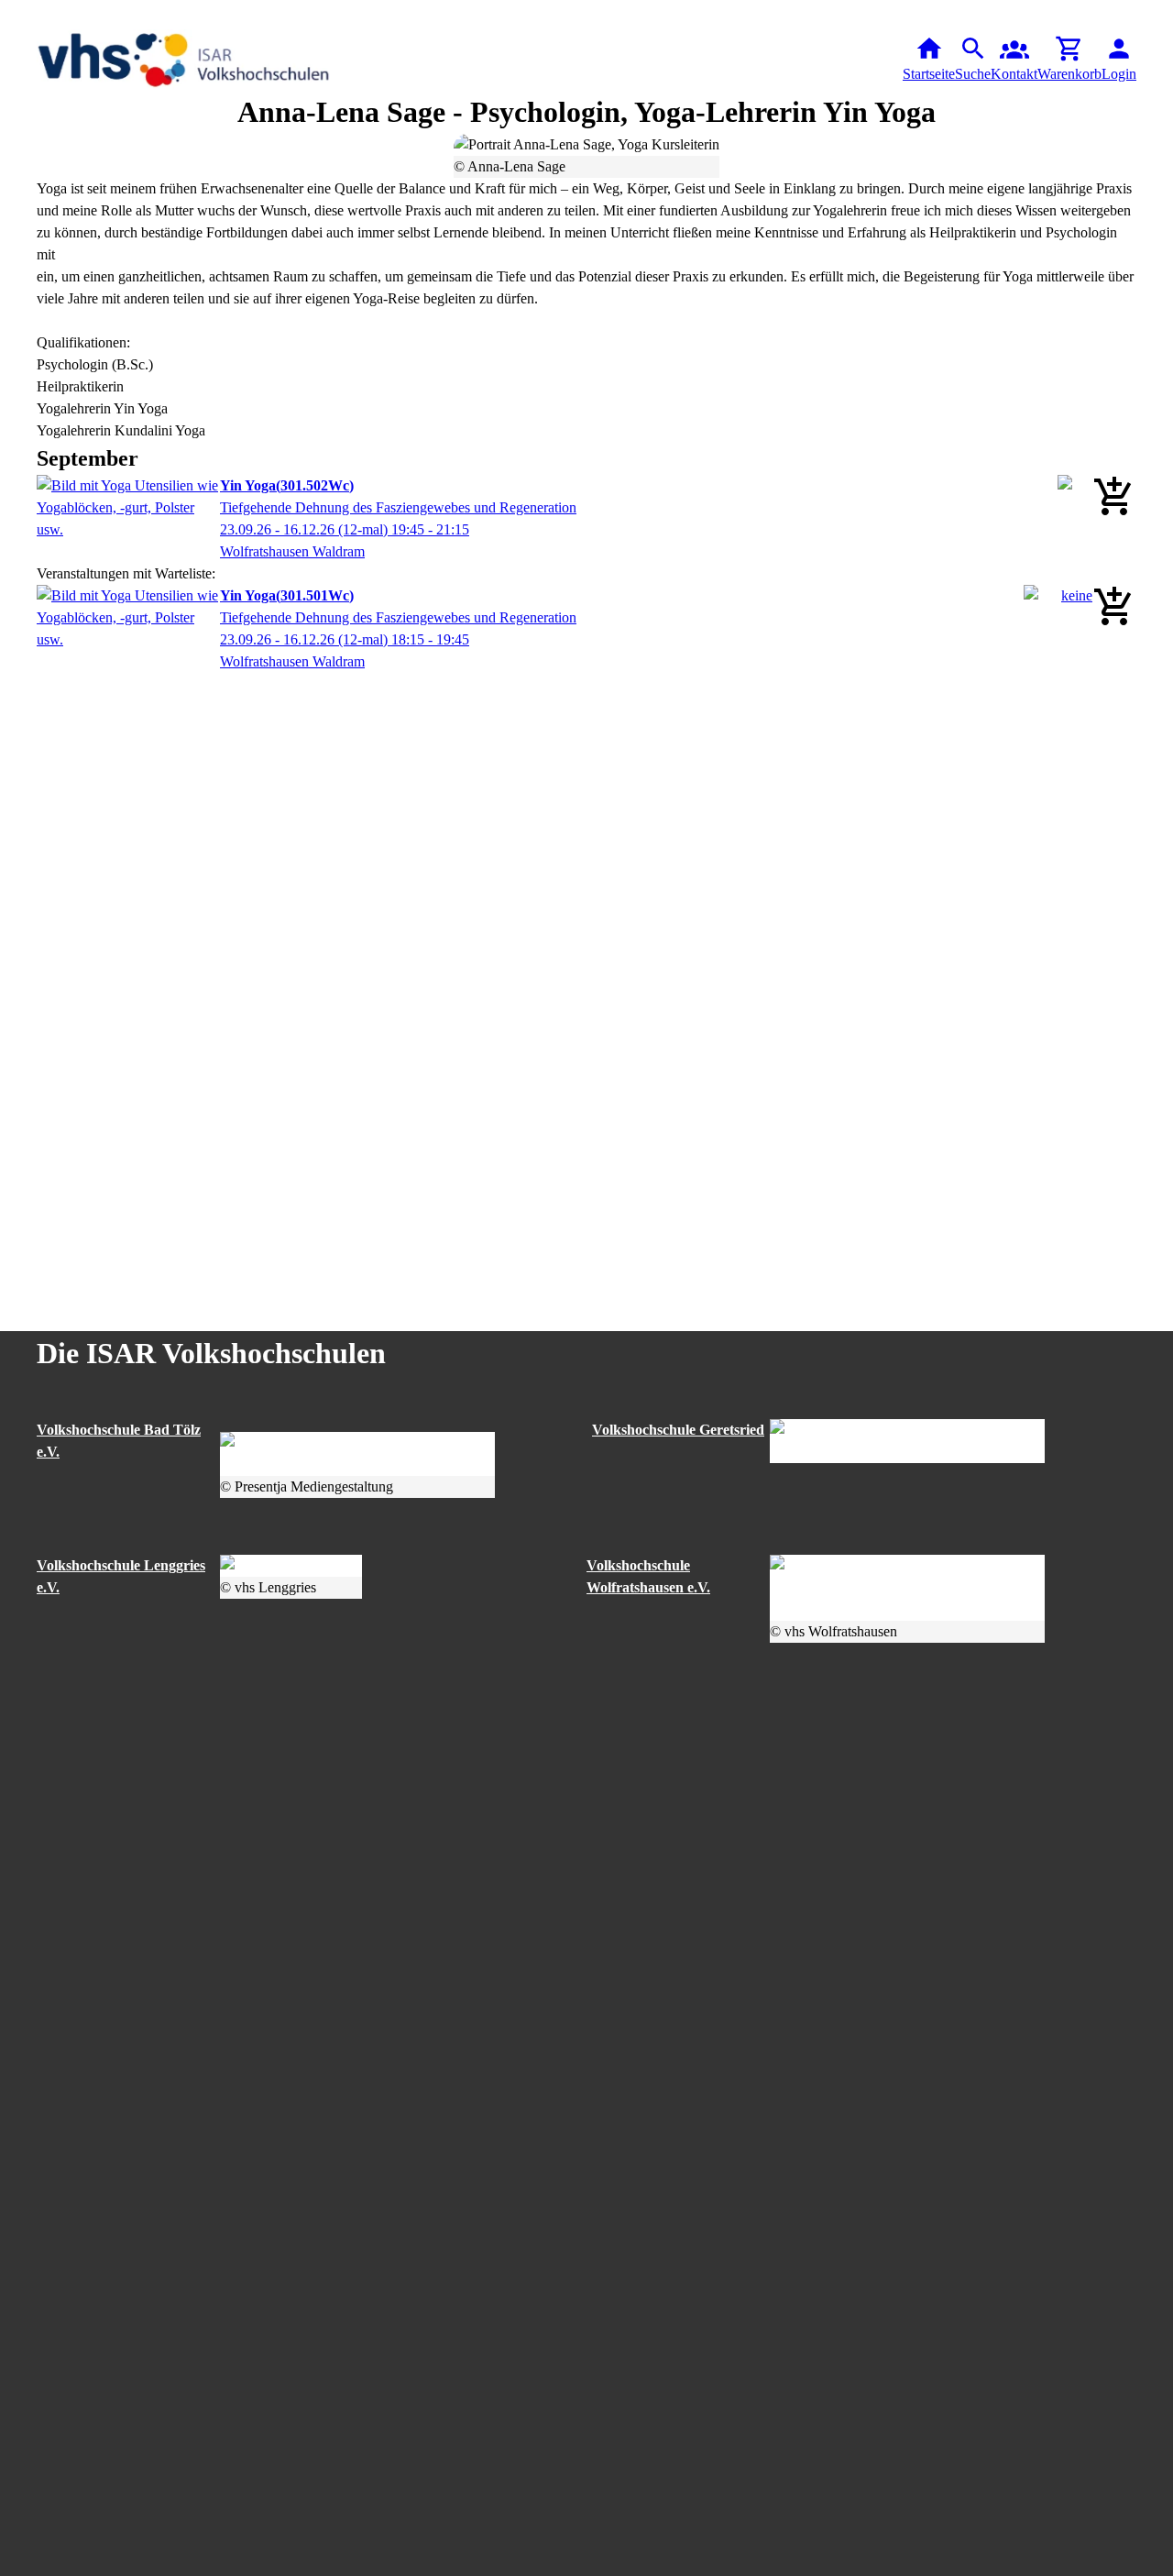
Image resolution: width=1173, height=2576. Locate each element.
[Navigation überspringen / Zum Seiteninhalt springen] (15, 13)
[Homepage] (183, 60)
